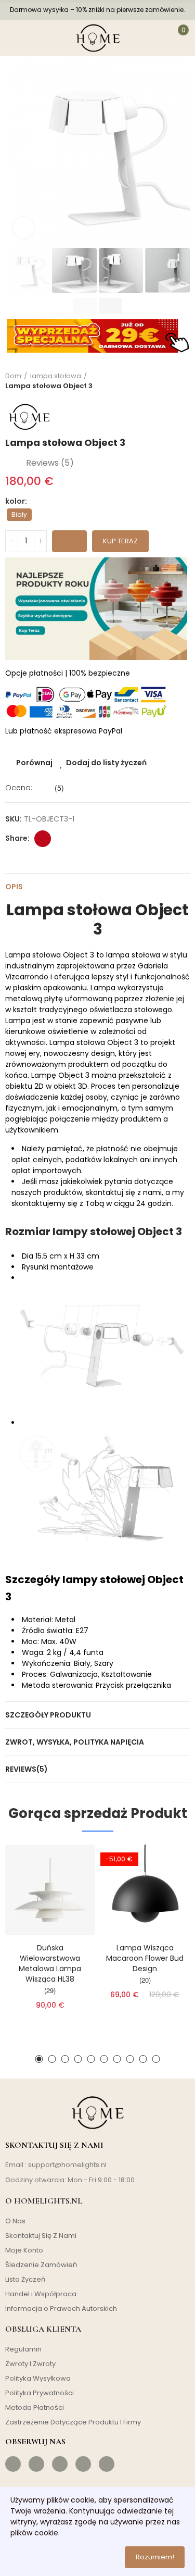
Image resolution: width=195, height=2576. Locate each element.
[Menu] (15, 38)
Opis (14, 887)
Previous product (156, 381)
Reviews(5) (27, 1769)
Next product (182, 381)
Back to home (169, 381)
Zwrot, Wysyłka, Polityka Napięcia (75, 1742)
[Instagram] (36, 2464)
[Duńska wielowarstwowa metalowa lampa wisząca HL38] (50, 1890)
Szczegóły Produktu (48, 1715)
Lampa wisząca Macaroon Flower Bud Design (145, 1958)
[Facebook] (13, 2464)
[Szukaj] (38, 38)
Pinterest (43, 839)
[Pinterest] (60, 2464)
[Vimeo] (107, 2464)
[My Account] (155, 38)
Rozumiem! (155, 2557)
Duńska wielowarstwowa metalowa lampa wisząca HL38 (50, 1963)
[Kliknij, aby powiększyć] (23, 228)
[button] (16, 154)
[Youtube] (83, 2464)
